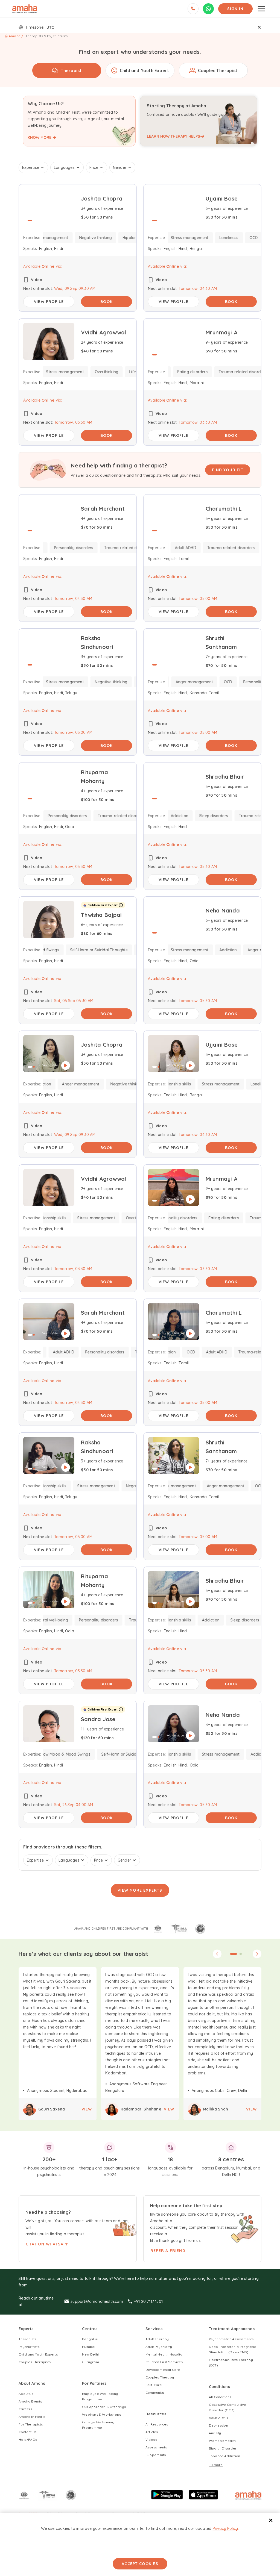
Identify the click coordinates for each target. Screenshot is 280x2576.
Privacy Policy (225, 2528)
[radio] (67, 70)
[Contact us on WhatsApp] (208, 9)
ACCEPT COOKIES (140, 2564)
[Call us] (193, 9)
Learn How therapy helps (173, 136)
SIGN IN (235, 9)
